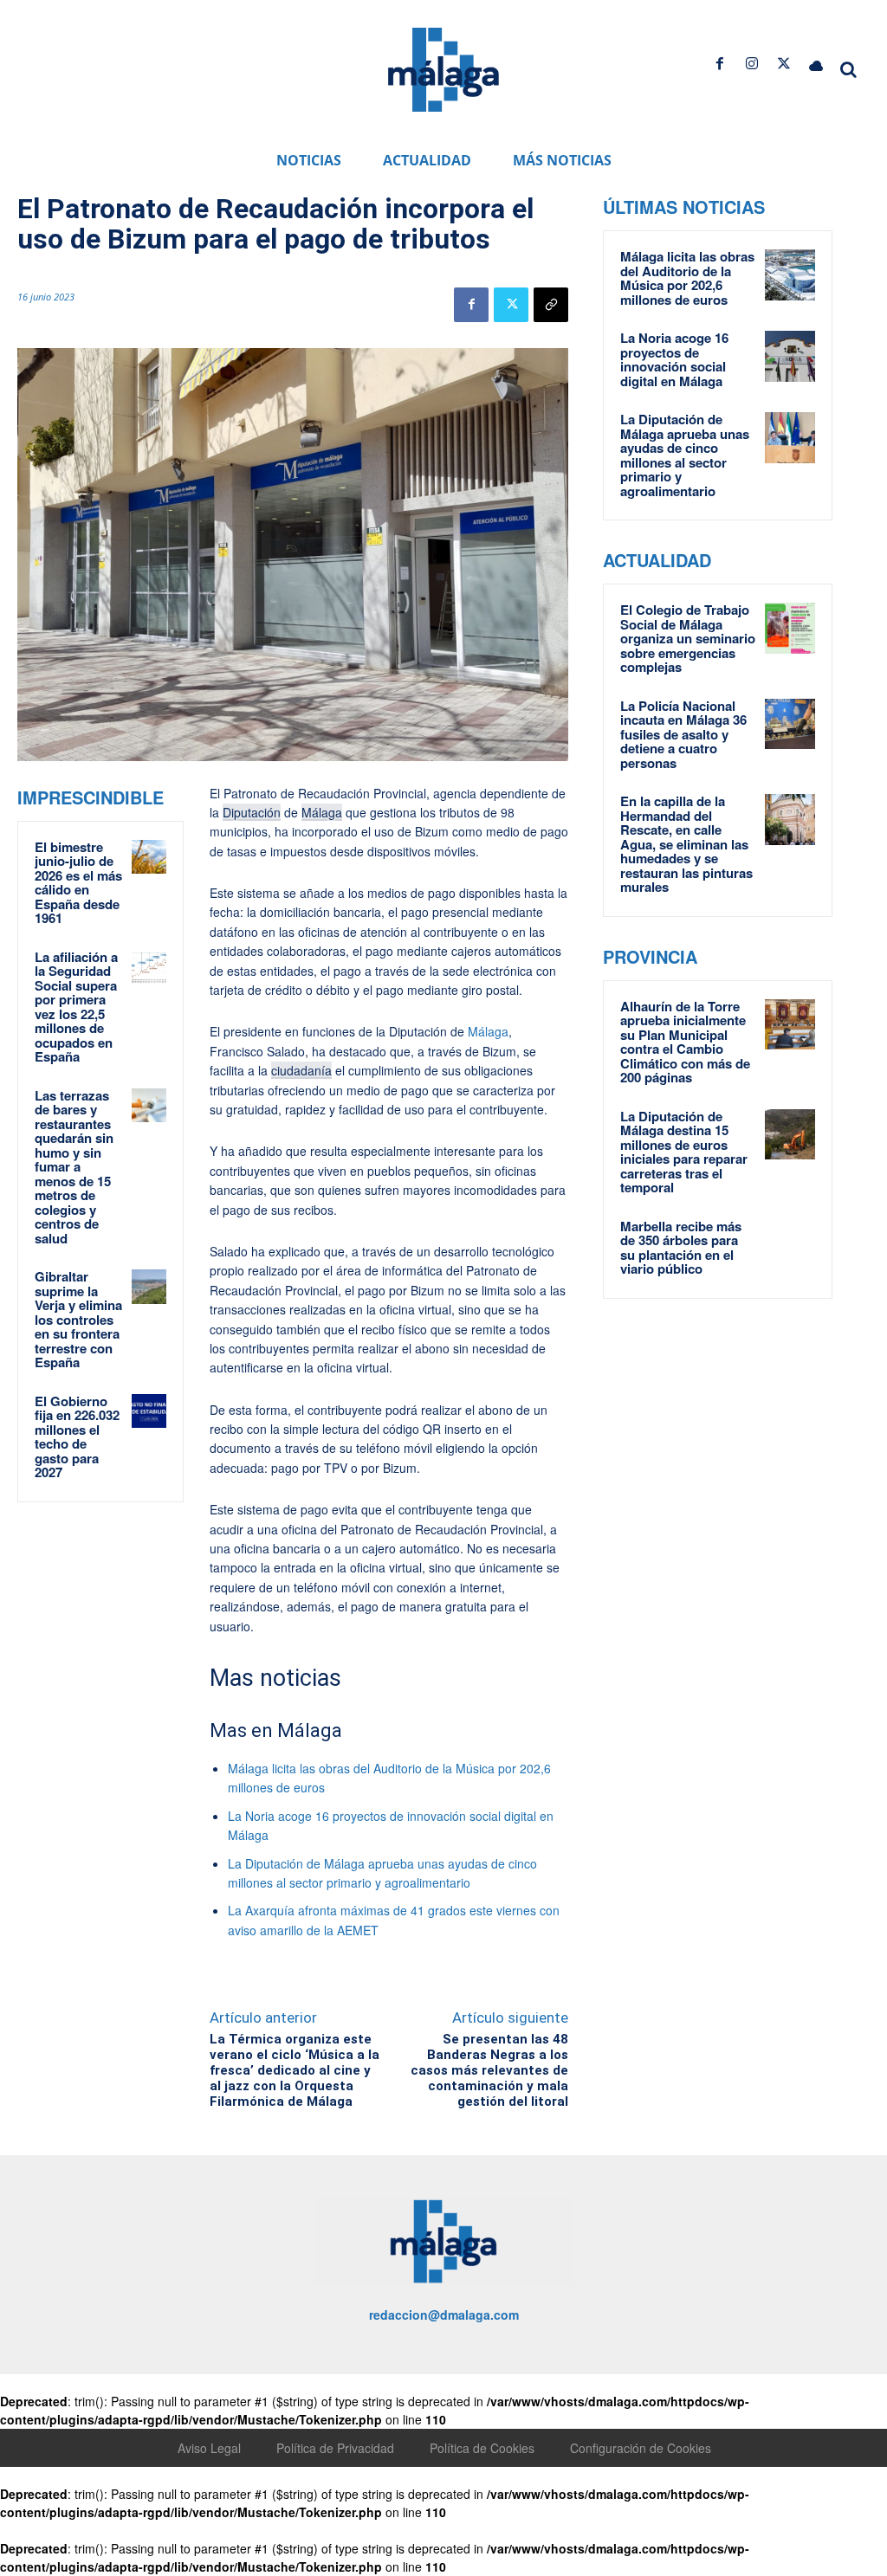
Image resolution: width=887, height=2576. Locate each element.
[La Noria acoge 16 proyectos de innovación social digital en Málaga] (790, 356)
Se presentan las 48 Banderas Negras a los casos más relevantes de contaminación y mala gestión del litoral (489, 2070)
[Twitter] (784, 64)
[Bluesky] (816, 64)
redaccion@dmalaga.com (444, 2315)
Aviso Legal (209, 2448)
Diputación (252, 812)
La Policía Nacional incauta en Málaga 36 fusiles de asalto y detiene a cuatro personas (683, 734)
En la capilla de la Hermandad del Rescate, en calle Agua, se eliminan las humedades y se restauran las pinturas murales (686, 844)
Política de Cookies (482, 2448)
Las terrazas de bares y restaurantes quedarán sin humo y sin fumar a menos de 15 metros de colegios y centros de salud (74, 1167)
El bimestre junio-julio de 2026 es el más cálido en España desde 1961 (78, 883)
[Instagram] (751, 64)
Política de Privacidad (335, 2448)
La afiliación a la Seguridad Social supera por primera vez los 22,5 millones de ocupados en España (76, 1007)
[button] (849, 69)
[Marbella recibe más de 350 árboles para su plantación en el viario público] (790, 1245)
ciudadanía (301, 1070)
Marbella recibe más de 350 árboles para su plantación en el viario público (681, 1248)
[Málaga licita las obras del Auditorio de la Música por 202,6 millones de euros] (790, 275)
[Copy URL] (551, 305)
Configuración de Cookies (641, 2448)
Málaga (322, 812)
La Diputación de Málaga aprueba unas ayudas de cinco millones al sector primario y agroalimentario (685, 455)
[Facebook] (719, 64)
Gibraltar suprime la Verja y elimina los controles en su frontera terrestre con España (78, 1319)
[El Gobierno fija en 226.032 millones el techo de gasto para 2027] (149, 1411)
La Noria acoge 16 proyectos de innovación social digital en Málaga (674, 359)
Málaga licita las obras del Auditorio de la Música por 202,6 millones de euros (687, 278)
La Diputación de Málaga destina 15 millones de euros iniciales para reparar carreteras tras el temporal (684, 1152)
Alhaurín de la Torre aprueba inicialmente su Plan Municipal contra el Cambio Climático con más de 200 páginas (685, 1042)
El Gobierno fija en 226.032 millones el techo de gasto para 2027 (77, 1437)
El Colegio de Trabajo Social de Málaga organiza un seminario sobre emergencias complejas (688, 638)
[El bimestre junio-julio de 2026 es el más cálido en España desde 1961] (149, 857)
